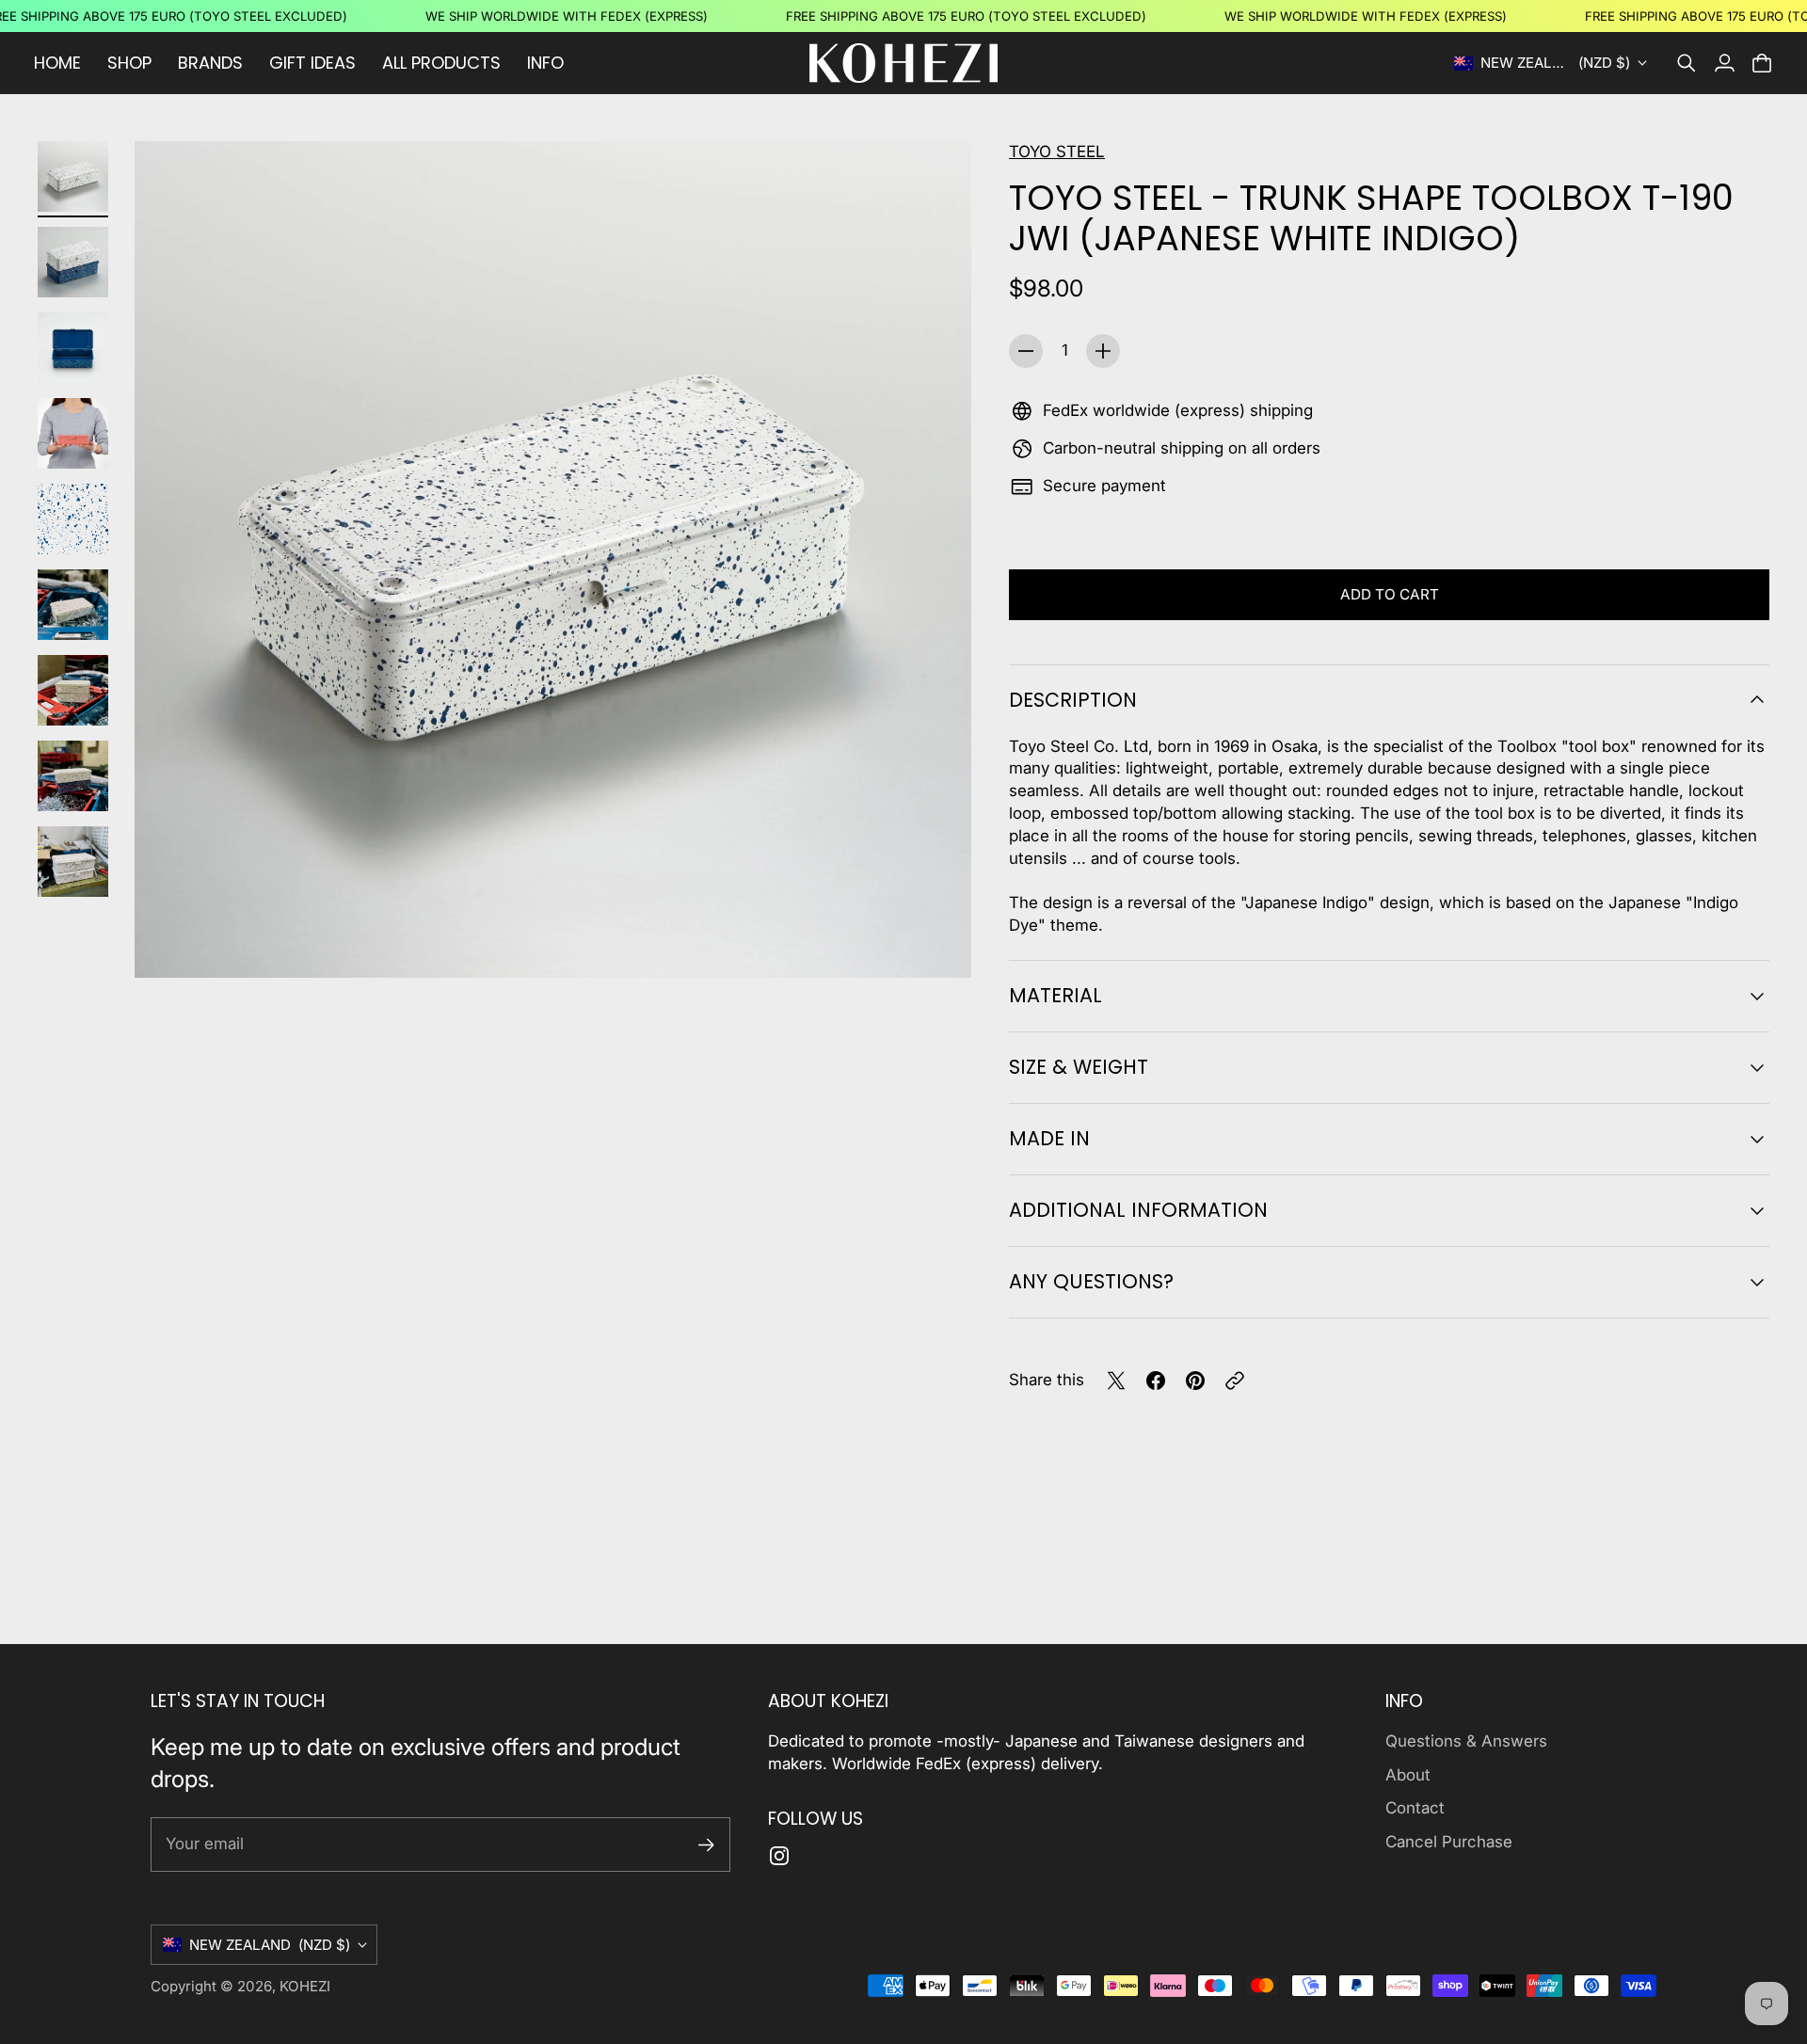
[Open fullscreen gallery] (935, 942)
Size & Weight (1079, 1067)
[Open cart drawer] (1762, 63)
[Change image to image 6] (73, 605)
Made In (1049, 1138)
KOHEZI (305, 1986)
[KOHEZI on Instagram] (779, 1856)
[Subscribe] (706, 1845)
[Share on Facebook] (1156, 1381)
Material (1055, 995)
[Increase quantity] (1103, 351)
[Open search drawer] (1687, 63)
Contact (1415, 1808)
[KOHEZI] (903, 63)
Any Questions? (1091, 1281)
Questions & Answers (1466, 1741)
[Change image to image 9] (73, 862)
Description (1073, 700)
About (1408, 1775)
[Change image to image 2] (73, 262)
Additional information (1138, 1210)
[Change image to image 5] (73, 519)
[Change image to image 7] (73, 690)
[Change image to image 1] (73, 176)
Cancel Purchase (1449, 1842)
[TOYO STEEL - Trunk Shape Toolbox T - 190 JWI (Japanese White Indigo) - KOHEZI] (553, 559)
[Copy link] (1235, 1381)
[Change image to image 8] (73, 776)
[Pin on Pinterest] (1195, 1381)
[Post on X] (1116, 1381)
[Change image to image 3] (73, 348)
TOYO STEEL (1057, 152)
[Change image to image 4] (73, 433)
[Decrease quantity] (1026, 351)
